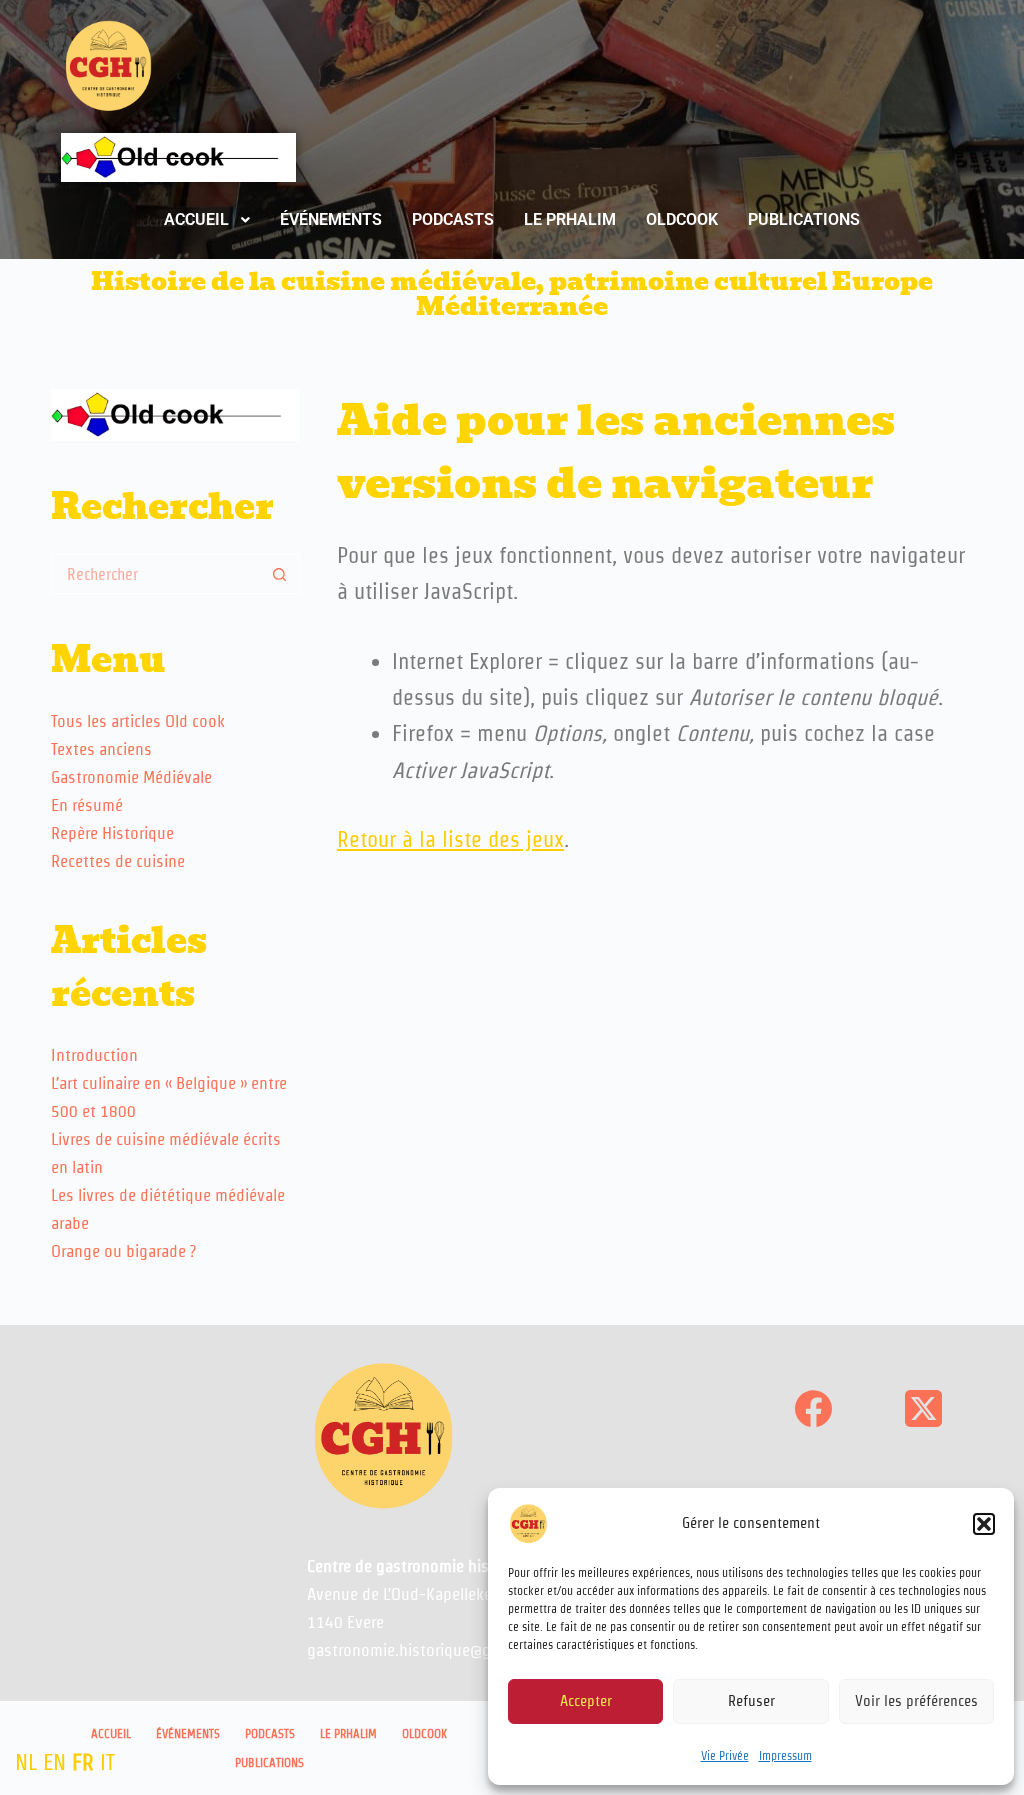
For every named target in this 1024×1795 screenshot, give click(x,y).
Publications (269, 1762)
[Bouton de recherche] (280, 574)
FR (83, 1762)
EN (54, 1762)
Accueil (111, 1733)
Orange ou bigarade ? (123, 1251)
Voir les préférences (916, 1700)
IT (107, 1762)
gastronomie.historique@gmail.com (432, 1650)
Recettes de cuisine (118, 861)
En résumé (87, 805)
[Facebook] (813, 1408)
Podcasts (270, 1733)
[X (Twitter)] (923, 1408)
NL (26, 1762)
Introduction (94, 1055)
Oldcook (424, 1733)
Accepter (586, 1700)
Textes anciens (101, 749)
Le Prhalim (348, 1733)
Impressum (785, 1755)
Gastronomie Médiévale (131, 777)
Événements (188, 1733)
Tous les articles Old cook (138, 721)
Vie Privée (725, 1755)
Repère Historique (112, 833)
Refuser (751, 1700)
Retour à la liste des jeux (450, 839)
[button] (984, 1524)
